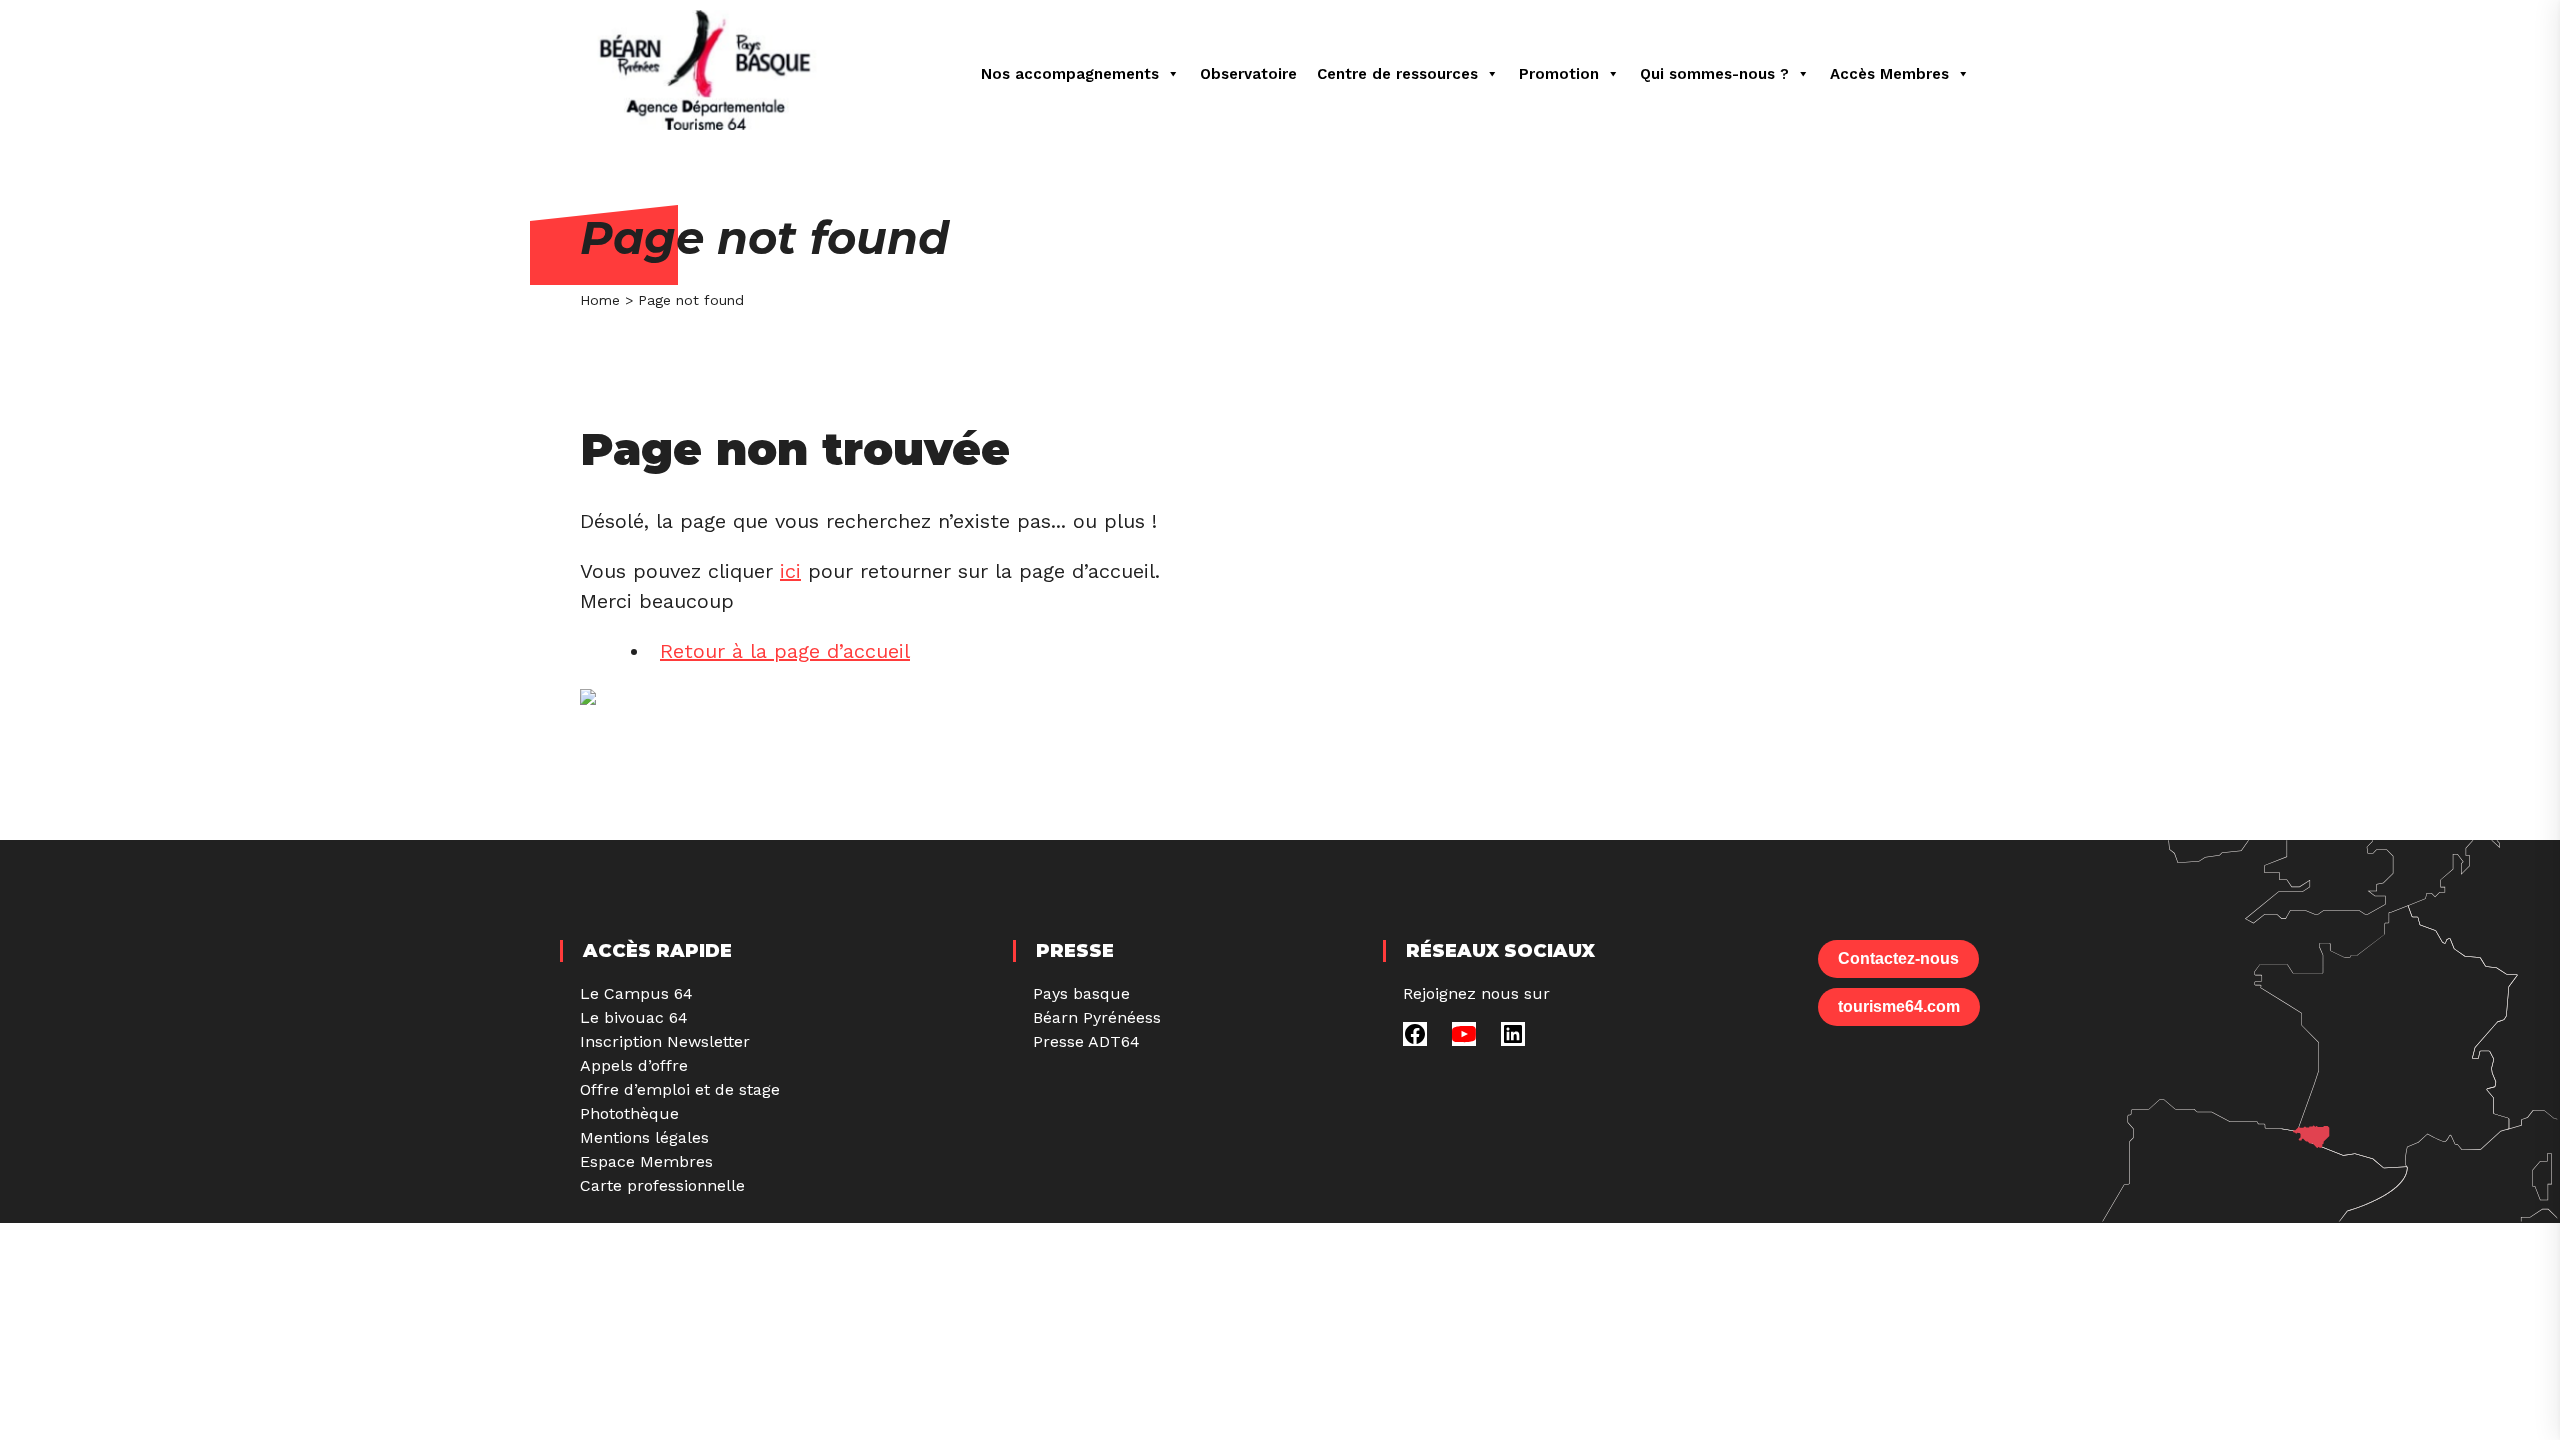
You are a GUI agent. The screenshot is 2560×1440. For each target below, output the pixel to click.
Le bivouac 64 (634, 1017)
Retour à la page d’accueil (785, 651)
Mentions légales (644, 1137)
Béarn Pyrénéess (1097, 1017)
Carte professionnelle (662, 1185)
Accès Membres (1889, 74)
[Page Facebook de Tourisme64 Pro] (1415, 1040)
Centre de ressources (1397, 74)
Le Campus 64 (636, 993)
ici (790, 571)
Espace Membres (646, 1161)
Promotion (1559, 74)
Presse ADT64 (1086, 1041)
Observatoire (1248, 74)
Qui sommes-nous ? (1714, 74)
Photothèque (629, 1113)
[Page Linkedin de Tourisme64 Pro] (1513, 1040)
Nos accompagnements (1070, 74)
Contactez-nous (1898, 958)
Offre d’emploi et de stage (680, 1089)
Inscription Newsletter (665, 1041)
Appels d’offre (634, 1065)
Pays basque (1081, 993)
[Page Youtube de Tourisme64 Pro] (1464, 1040)
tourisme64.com (1899, 1006)
